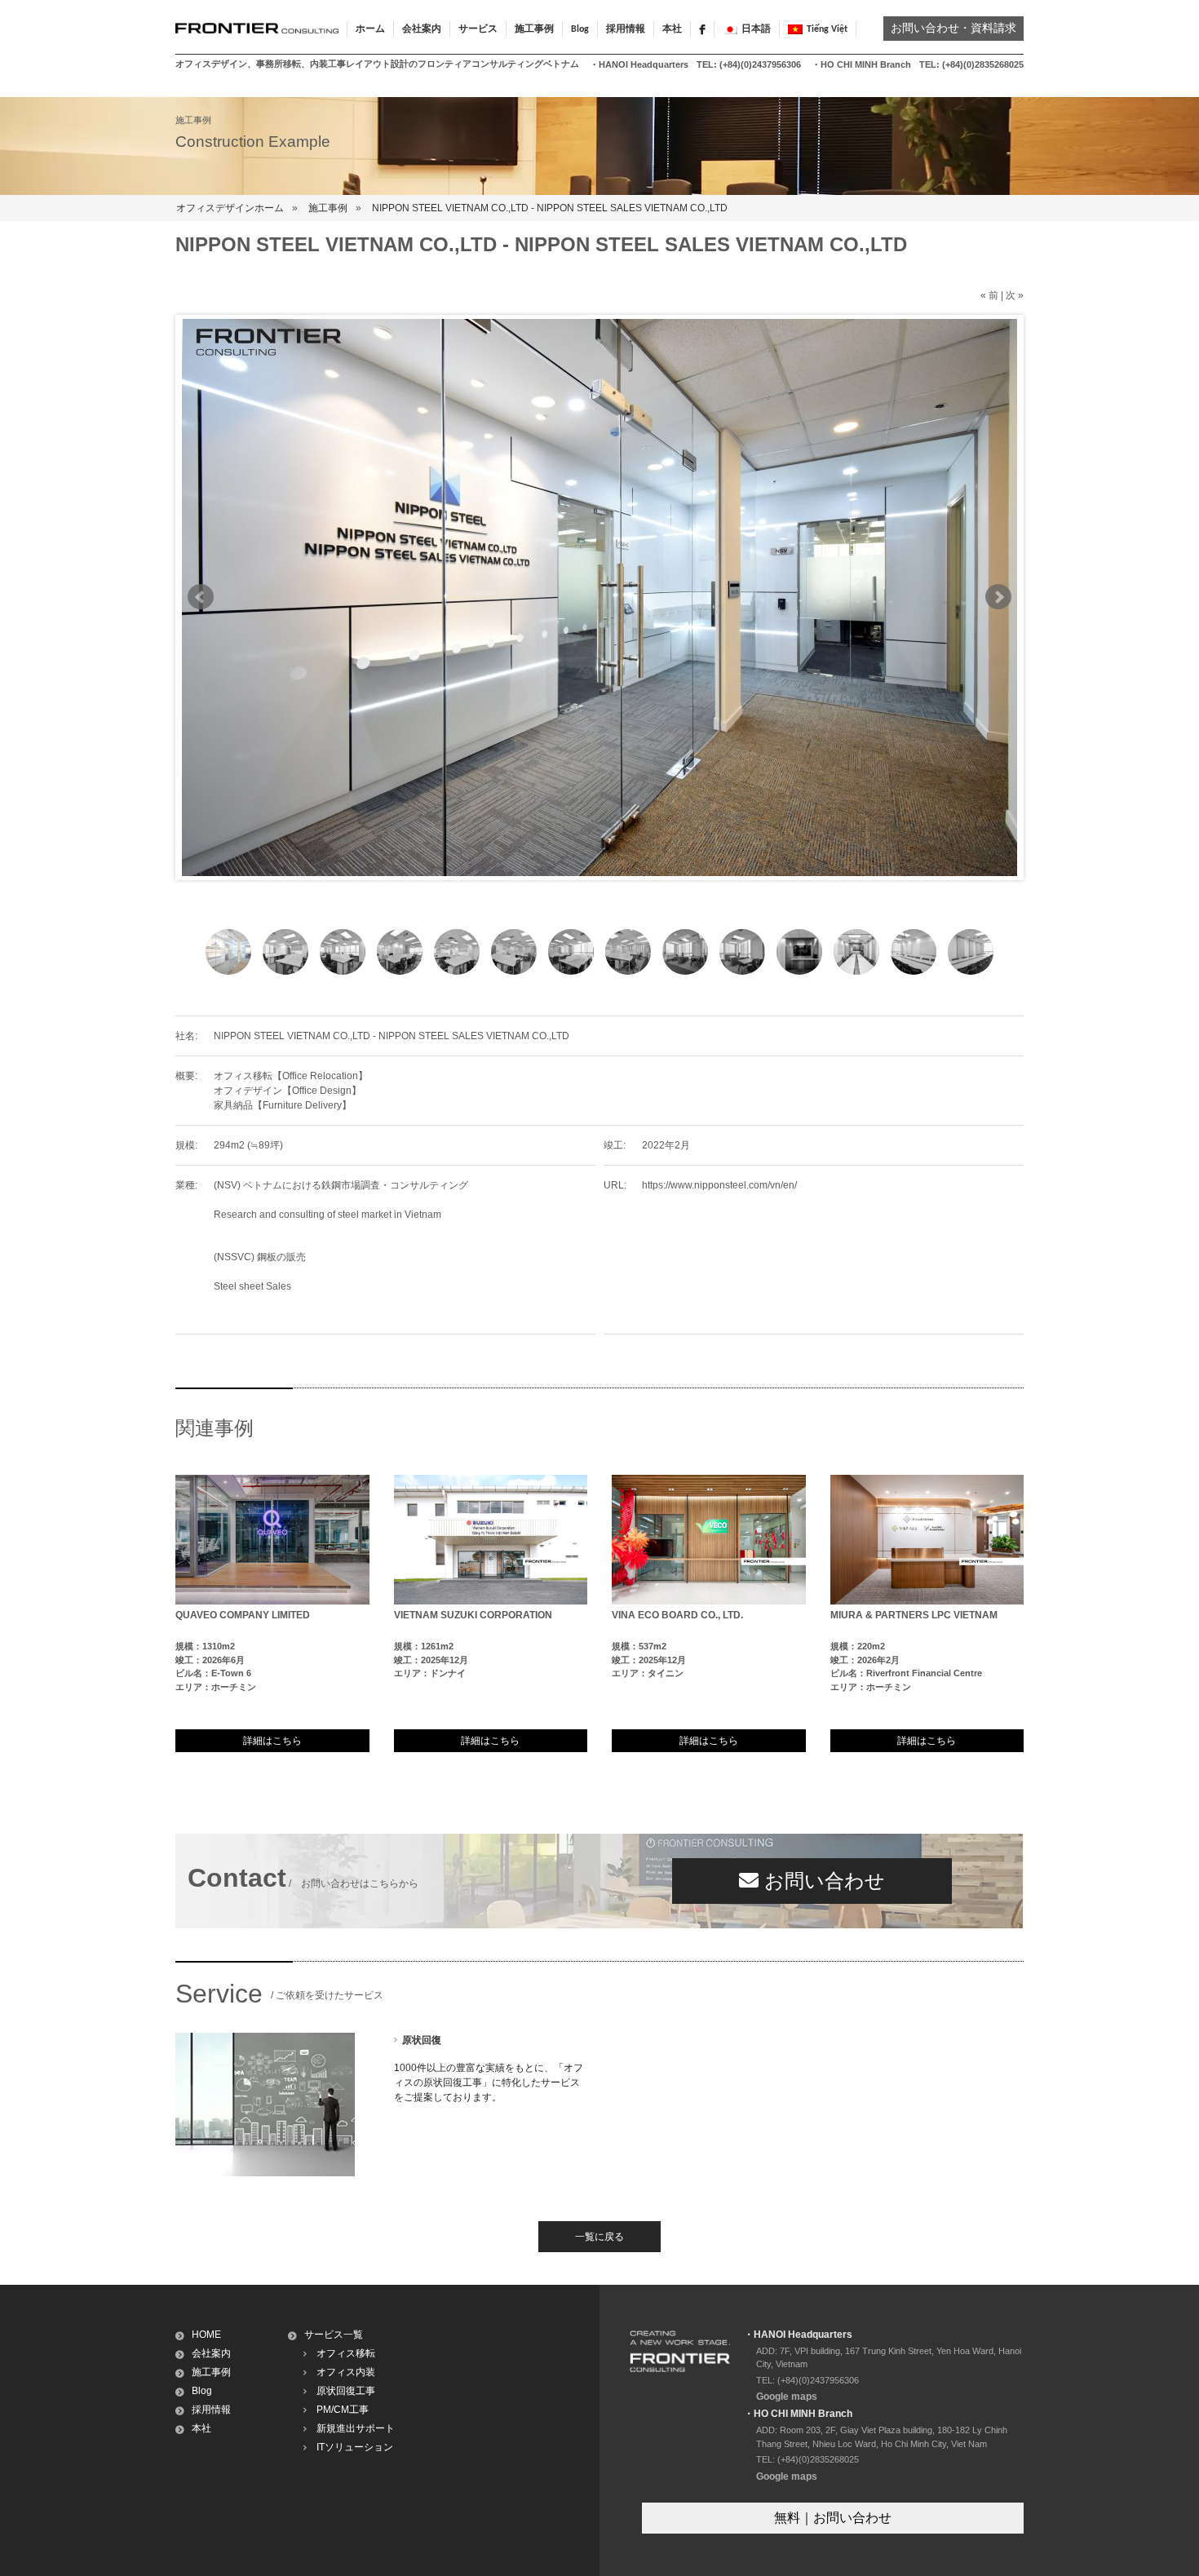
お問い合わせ (822, 1881)
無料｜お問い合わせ (833, 2518)
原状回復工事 (346, 2391)
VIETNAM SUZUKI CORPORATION (473, 1615)
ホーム (370, 29)
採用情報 (626, 29)
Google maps (787, 2397)
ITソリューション (355, 2447)
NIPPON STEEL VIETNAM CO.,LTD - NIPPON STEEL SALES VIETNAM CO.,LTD (550, 208)
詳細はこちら (272, 1741)
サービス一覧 (334, 2335)
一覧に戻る (599, 2237)
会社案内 (211, 2353)
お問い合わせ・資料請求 (953, 29)
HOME (206, 2335)
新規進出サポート (356, 2428)
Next (998, 597)
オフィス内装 (346, 2372)
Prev (201, 597)
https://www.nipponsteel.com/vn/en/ (719, 1185)
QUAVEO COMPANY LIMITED (243, 1615)
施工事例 (328, 208)
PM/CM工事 (343, 2410)
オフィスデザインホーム (230, 208)
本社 (672, 29)
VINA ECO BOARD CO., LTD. (677, 1615)
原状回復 (422, 2040)
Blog (580, 29)
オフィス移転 (346, 2353)
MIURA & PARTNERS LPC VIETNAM (914, 1615)
